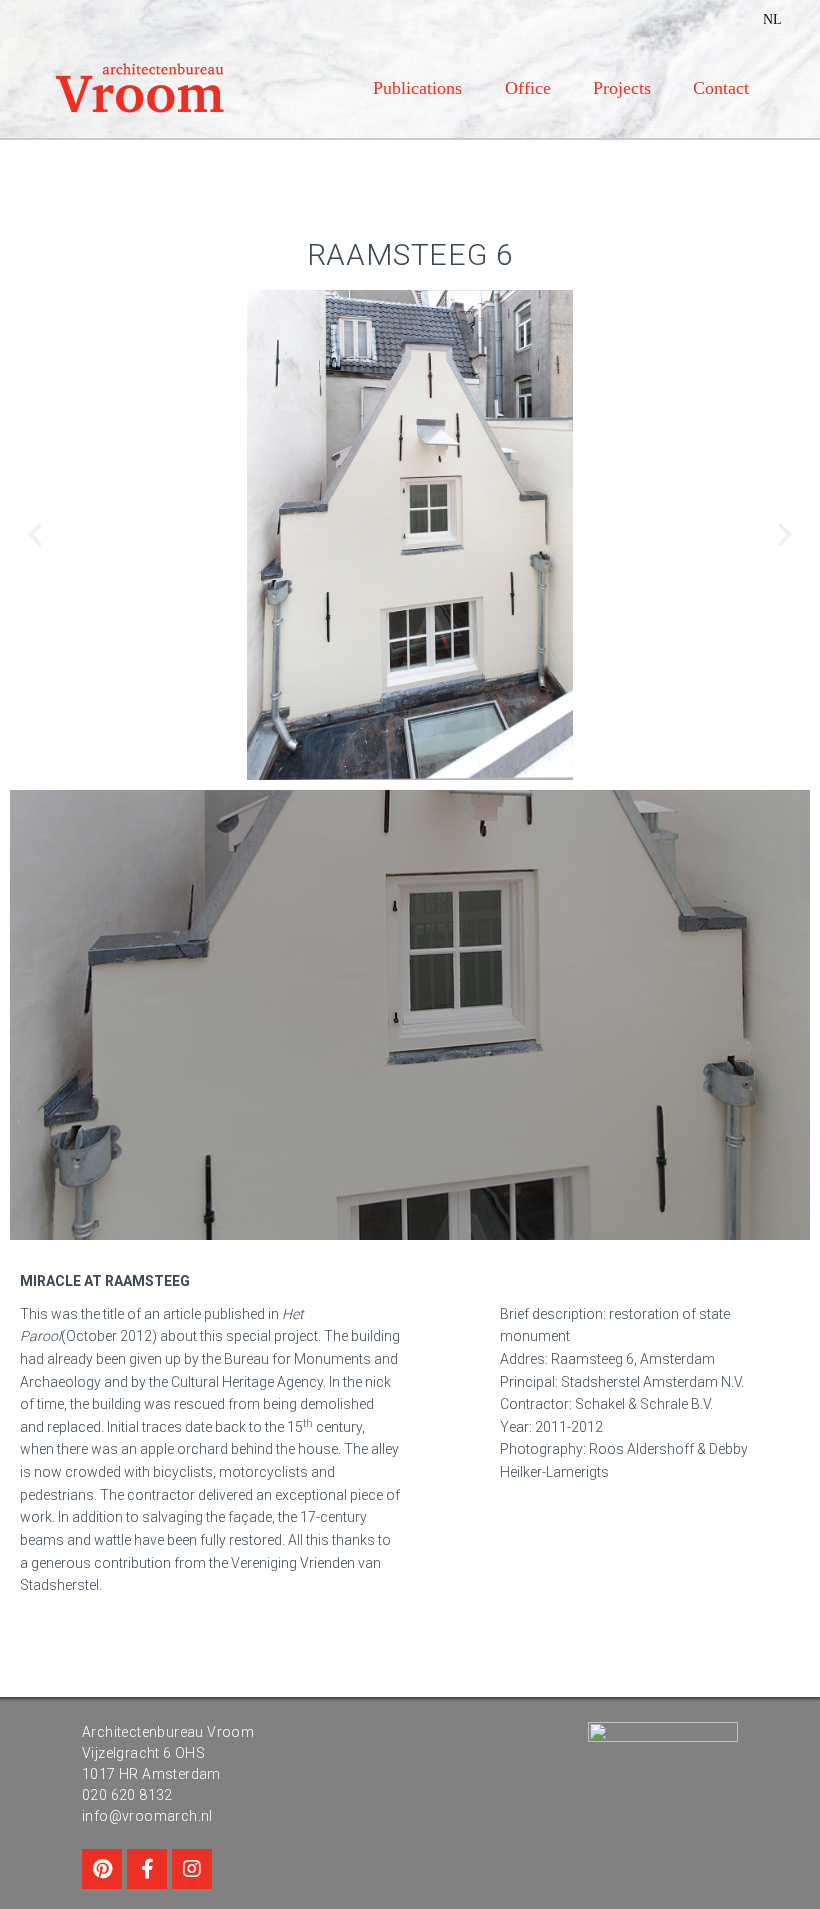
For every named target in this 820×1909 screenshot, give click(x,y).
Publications (417, 88)
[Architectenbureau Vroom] (140, 88)
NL (772, 19)
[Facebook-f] (147, 1869)
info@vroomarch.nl (147, 1816)
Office (528, 88)
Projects (622, 88)
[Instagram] (192, 1869)
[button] (35, 535)
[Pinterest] (102, 1869)
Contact (721, 88)
